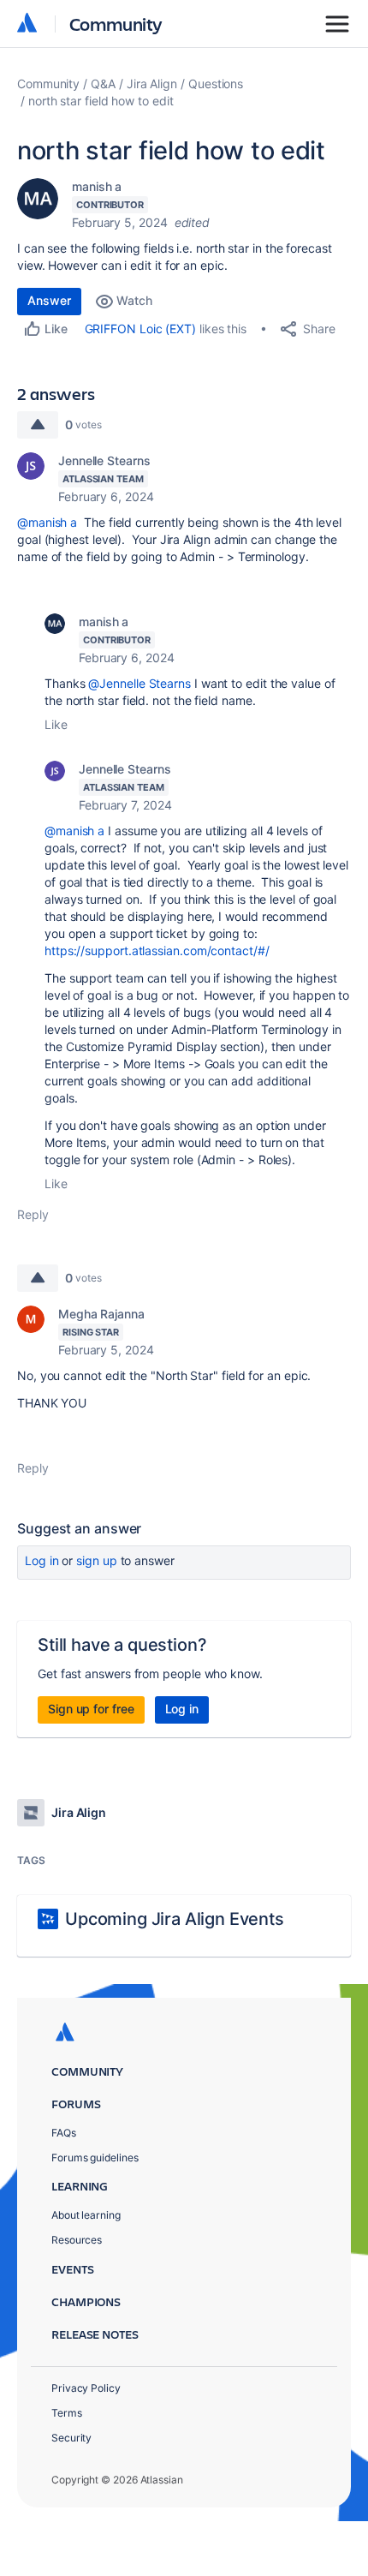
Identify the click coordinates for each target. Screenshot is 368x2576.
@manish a (47, 522)
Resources (77, 2240)
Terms (67, 2413)
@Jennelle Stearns (139, 683)
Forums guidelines (95, 2158)
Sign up (96, 1560)
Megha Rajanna (101, 1314)
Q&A (103, 84)
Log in (42, 1560)
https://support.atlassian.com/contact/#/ (157, 950)
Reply (33, 1214)
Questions (216, 84)
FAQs (64, 2133)
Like (56, 724)
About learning (86, 2215)
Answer (49, 300)
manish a (97, 186)
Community (116, 24)
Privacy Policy (86, 2388)
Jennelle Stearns (104, 460)
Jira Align (152, 84)
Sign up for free (91, 1709)
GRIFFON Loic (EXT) (141, 329)
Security (71, 2438)
